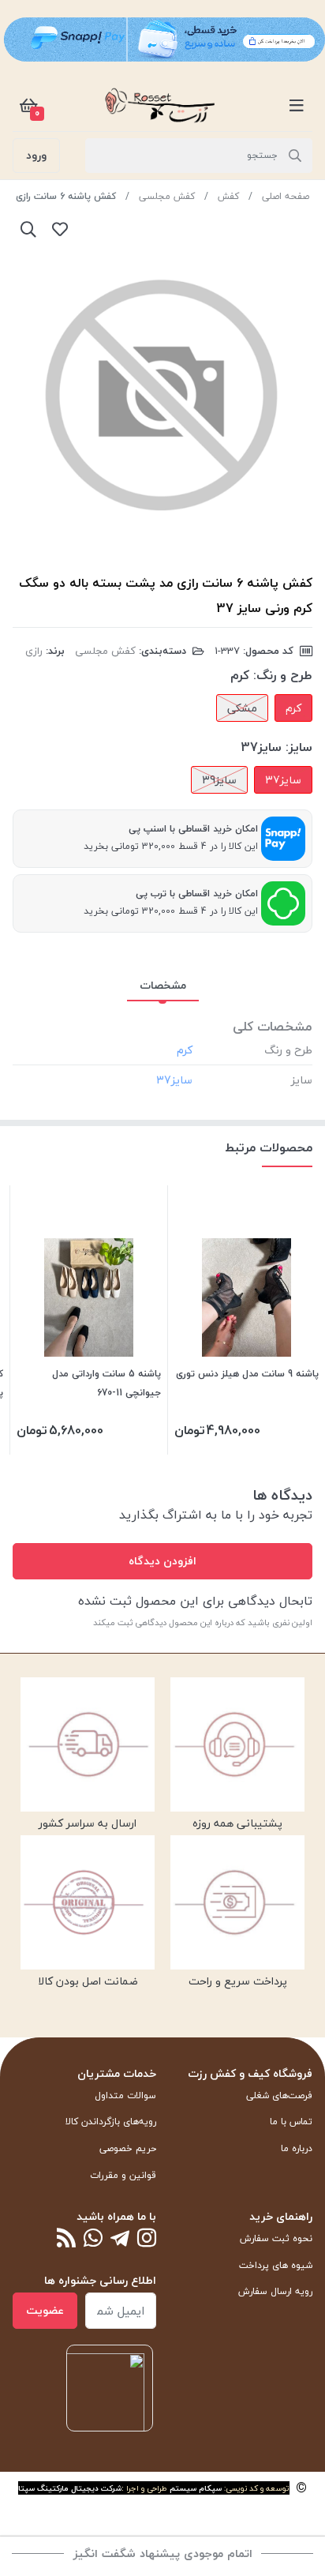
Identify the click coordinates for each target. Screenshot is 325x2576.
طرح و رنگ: (283, 675)
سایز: (299, 747)
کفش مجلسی (167, 196)
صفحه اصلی (286, 196)
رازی (34, 651)
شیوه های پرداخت (276, 2265)
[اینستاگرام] (147, 2239)
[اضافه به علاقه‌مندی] (60, 229)
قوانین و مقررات (123, 2175)
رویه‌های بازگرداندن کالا (111, 2122)
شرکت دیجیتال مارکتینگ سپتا (70, 2488)
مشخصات (163, 985)
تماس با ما (291, 2122)
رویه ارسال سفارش (275, 2291)
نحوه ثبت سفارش (276, 2238)
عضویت (45, 2310)
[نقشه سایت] (66, 2239)
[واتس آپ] (93, 2239)
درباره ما (297, 2148)
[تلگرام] (120, 2239)
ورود (36, 155)
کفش (228, 196)
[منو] (297, 105)
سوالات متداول (125, 2095)
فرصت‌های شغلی (279, 2095)
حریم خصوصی (128, 2148)
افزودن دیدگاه (162, 1561)
